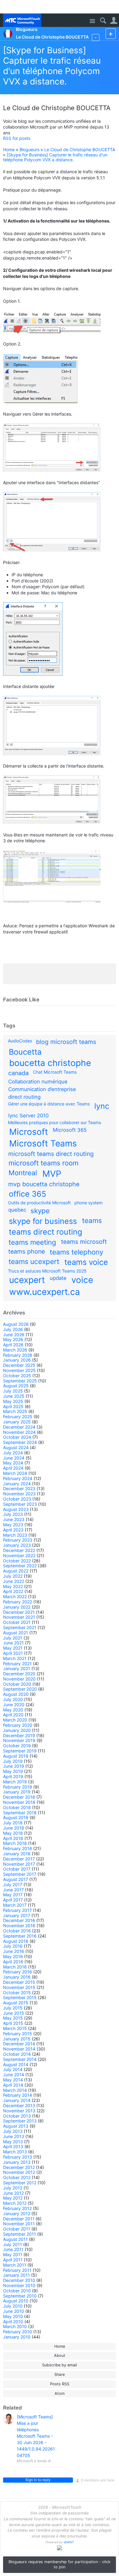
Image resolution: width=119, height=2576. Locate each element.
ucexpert (27, 1280)
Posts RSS (60, 2384)
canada (18, 1073)
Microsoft (29, 1132)
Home (9, 150)
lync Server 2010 (28, 1116)
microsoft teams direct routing (51, 1154)
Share (60, 2374)
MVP (52, 1174)
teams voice (86, 1262)
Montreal (23, 1173)
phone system (88, 1203)
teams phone (27, 1251)
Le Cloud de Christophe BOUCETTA (80, 150)
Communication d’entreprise (42, 1089)
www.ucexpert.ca (45, 1292)
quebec (17, 1210)
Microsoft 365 (70, 1130)
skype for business (43, 1221)
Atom (60, 2393)
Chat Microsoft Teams (55, 1072)
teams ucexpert (34, 1261)
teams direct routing (45, 1232)
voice (82, 1280)
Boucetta (25, 1052)
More (96, 37)
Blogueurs (29, 150)
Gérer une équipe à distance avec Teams (49, 1104)
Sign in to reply (38, 2480)
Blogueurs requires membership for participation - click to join (60, 2564)
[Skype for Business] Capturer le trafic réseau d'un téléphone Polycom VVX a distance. (52, 66)
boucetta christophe (50, 1063)
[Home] (22, 20)
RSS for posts (17, 138)
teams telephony (76, 1252)
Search (103, 21)
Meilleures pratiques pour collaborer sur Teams (54, 1122)
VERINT (69, 2542)
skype (40, 1211)
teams (92, 1220)
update (58, 1278)
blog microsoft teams (66, 1042)
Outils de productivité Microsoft (39, 1203)
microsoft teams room (43, 1163)
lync (102, 1106)
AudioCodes (20, 1041)
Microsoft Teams (43, 1143)
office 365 (27, 1194)
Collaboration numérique (38, 1082)
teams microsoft (84, 1242)
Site (92, 21)
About (60, 2355)
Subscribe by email (60, 2365)
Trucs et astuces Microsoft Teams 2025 (47, 1271)
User (114, 21)
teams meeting (32, 1242)
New (111, 34)
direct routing (24, 1097)
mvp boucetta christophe (44, 1184)
